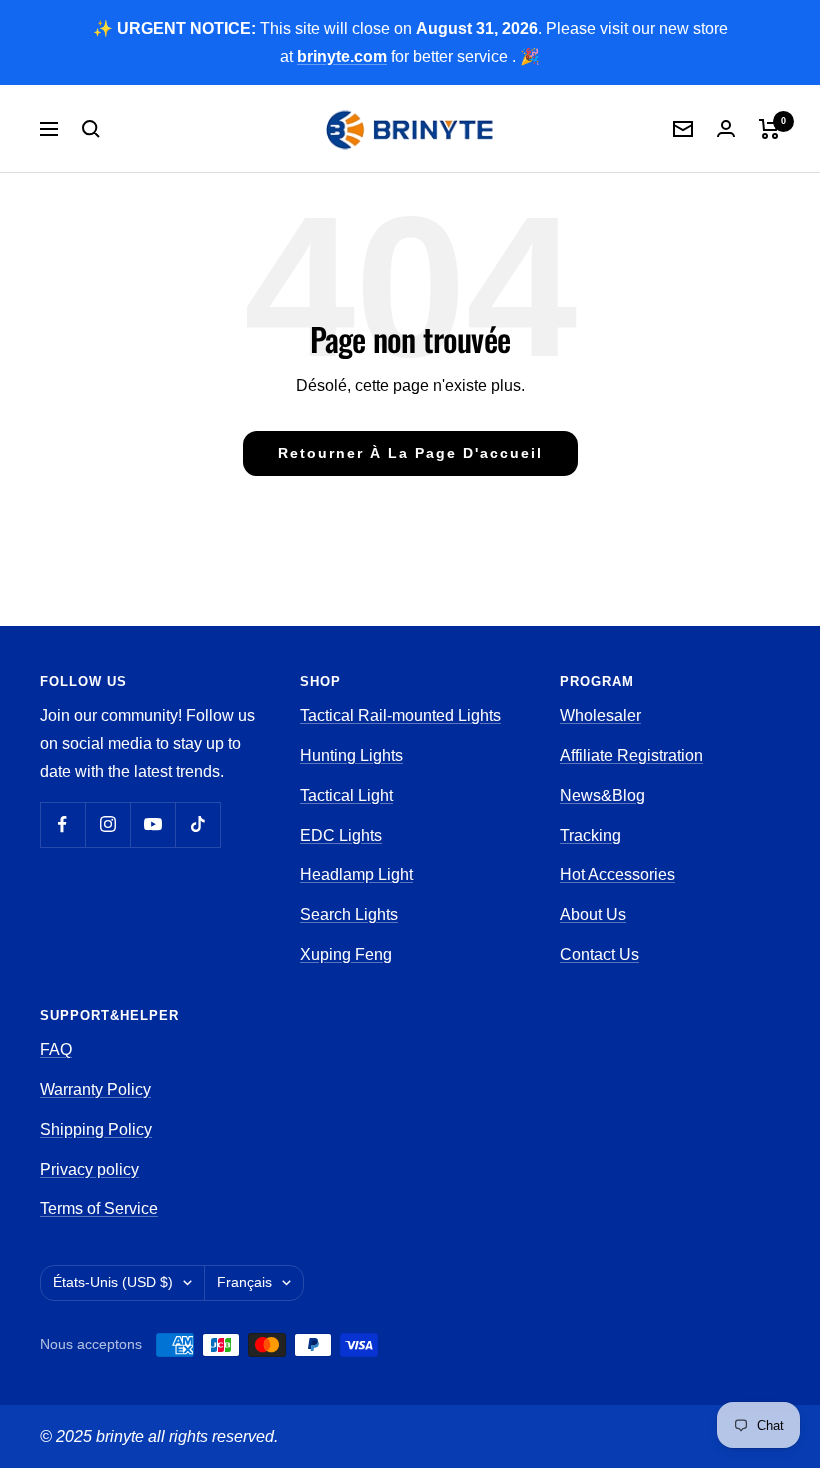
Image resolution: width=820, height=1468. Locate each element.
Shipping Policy (96, 1129)
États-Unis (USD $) (113, 1282)
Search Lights (349, 914)
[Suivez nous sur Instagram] (107, 824)
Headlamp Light (356, 874)
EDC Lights (341, 835)
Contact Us (599, 954)
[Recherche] (91, 129)
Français (244, 1282)
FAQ (56, 1049)
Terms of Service (99, 1208)
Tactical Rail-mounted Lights (400, 715)
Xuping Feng (346, 954)
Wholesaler (600, 715)
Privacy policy (89, 1169)
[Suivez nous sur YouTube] (152, 824)
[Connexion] (726, 128)
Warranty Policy (95, 1089)
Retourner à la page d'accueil (410, 453)
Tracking (590, 835)
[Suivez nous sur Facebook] (62, 824)
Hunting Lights (351, 755)
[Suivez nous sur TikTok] (197, 824)
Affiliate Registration (631, 755)
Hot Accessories (617, 874)
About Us (593, 914)
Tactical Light (346, 795)
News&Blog (602, 795)
